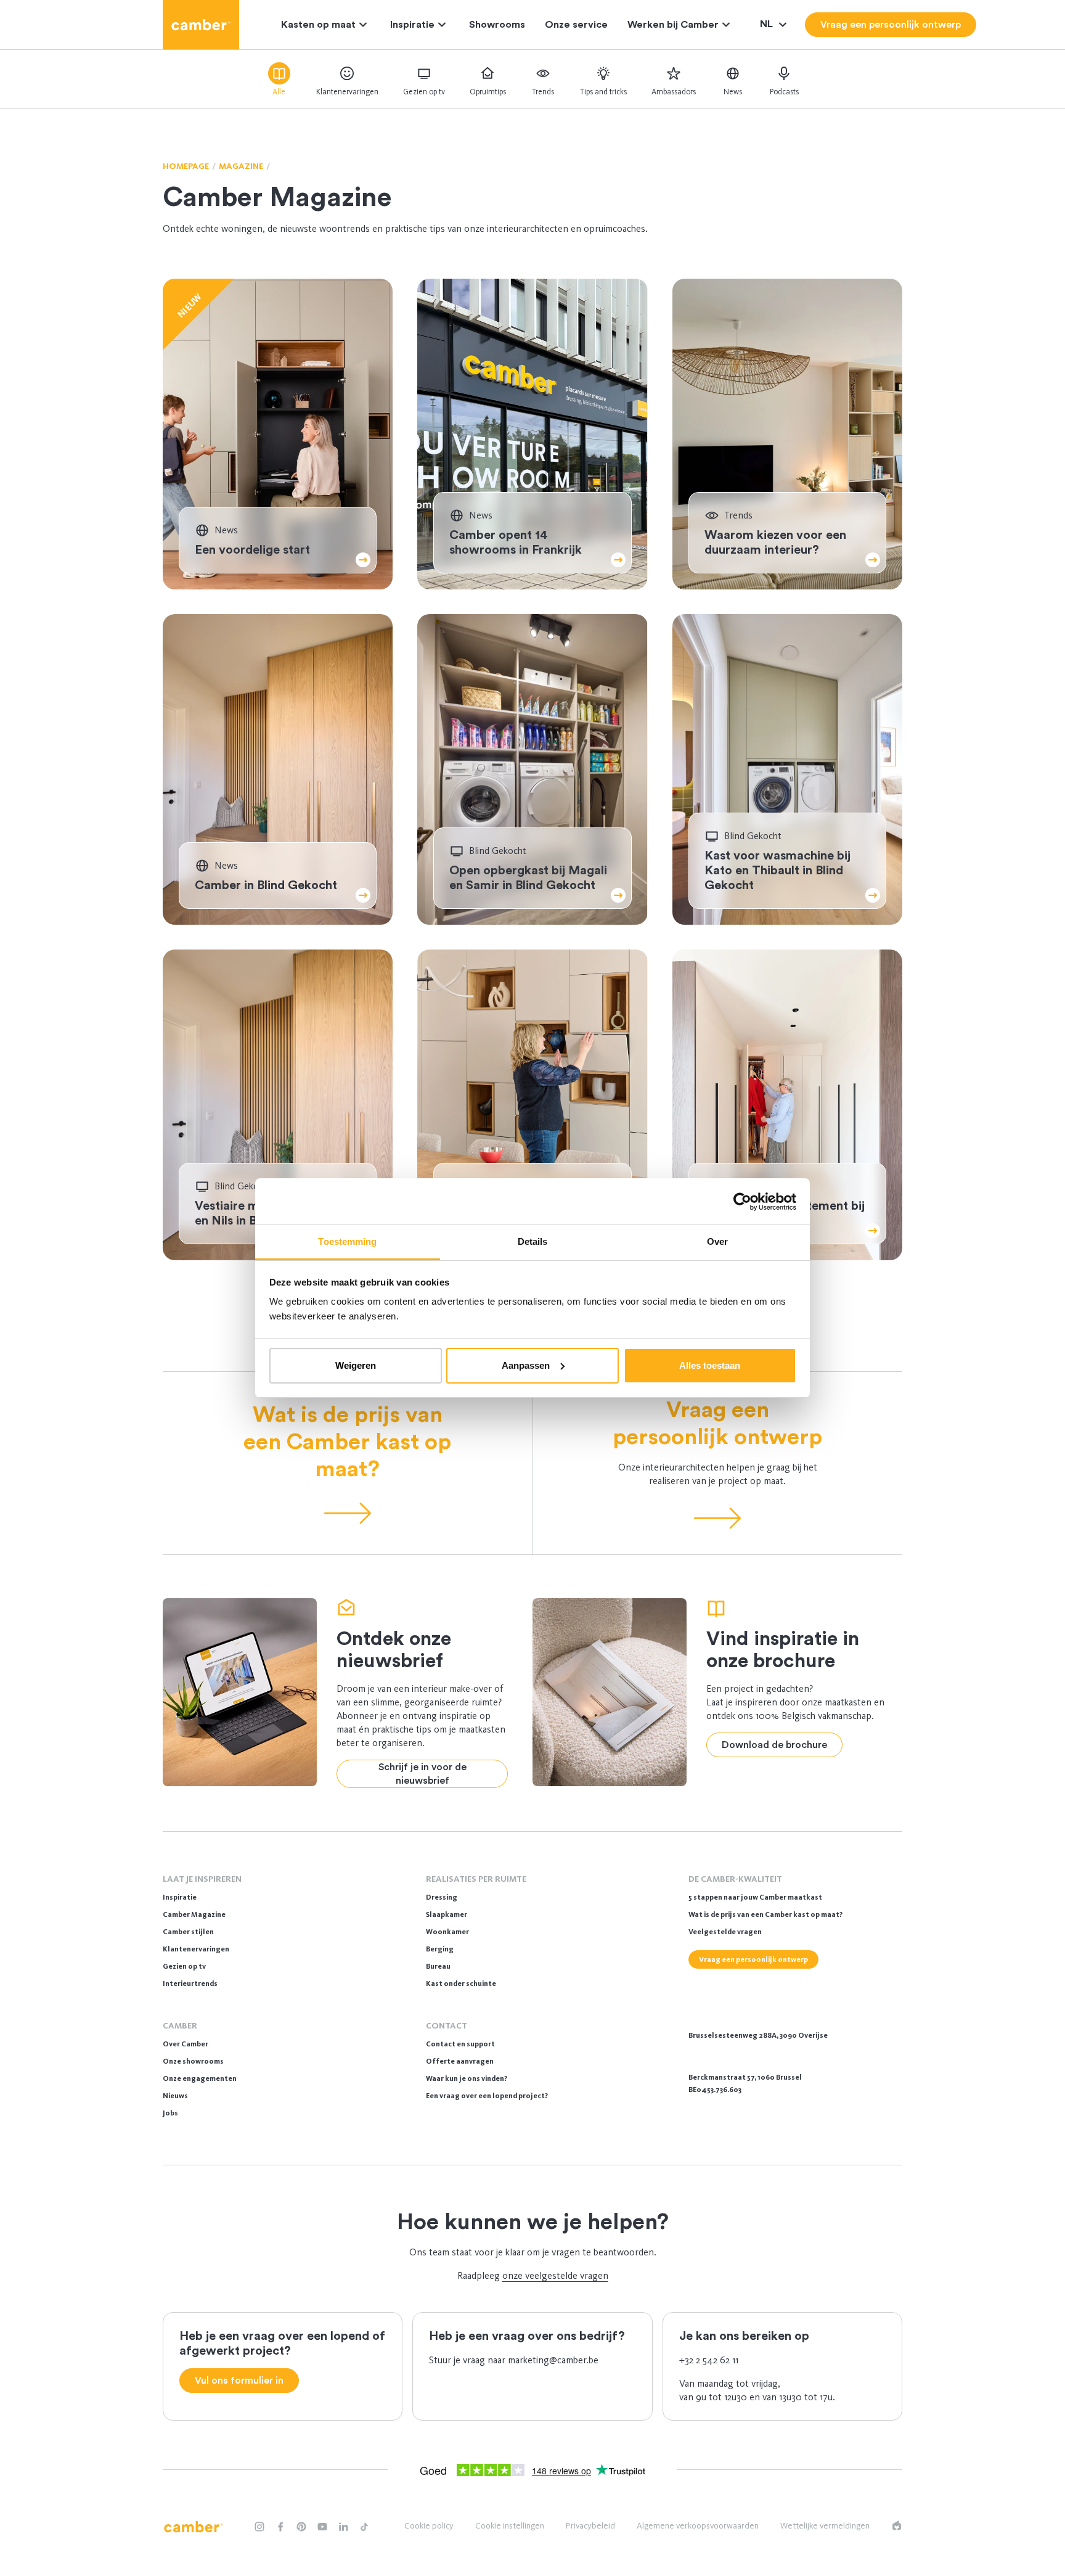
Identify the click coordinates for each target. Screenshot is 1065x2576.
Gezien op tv (424, 92)
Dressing (442, 1897)
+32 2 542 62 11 (709, 2360)
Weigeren (356, 1365)
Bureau (438, 1966)
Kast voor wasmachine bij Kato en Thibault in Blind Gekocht (777, 871)
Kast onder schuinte (461, 1983)
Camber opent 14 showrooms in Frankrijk (516, 543)
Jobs (170, 2113)
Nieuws (175, 2096)
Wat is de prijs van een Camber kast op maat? (347, 1442)
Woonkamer (447, 1932)
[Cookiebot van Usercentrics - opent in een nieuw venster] (742, 1202)
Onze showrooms (193, 2061)
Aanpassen (526, 1365)
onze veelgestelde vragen (555, 2275)
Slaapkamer (447, 1914)
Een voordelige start (252, 550)
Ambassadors (674, 92)
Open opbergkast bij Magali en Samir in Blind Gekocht (528, 878)
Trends (543, 92)
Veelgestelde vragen (725, 1932)
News (733, 92)
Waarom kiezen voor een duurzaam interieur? (775, 543)
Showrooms (497, 25)
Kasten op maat (318, 25)
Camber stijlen (188, 1932)
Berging (440, 1949)
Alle (279, 92)
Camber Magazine (194, 1914)
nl (768, 24)
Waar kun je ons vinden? (467, 2078)
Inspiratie (412, 25)
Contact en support (460, 2044)
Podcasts (784, 92)
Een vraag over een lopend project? (487, 2096)
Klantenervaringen (347, 92)
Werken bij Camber (673, 25)
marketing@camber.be (553, 2360)
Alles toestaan (710, 1365)
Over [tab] (717, 1241)
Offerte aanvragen (460, 2061)
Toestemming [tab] (347, 1241)
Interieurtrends (190, 1983)
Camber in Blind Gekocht (266, 885)
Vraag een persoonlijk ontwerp (717, 1424)
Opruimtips (488, 92)
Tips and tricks (603, 92)
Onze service (576, 25)
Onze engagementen (200, 2078)
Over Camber (186, 2044)
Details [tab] (533, 1241)
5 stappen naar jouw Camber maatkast (755, 1897)
